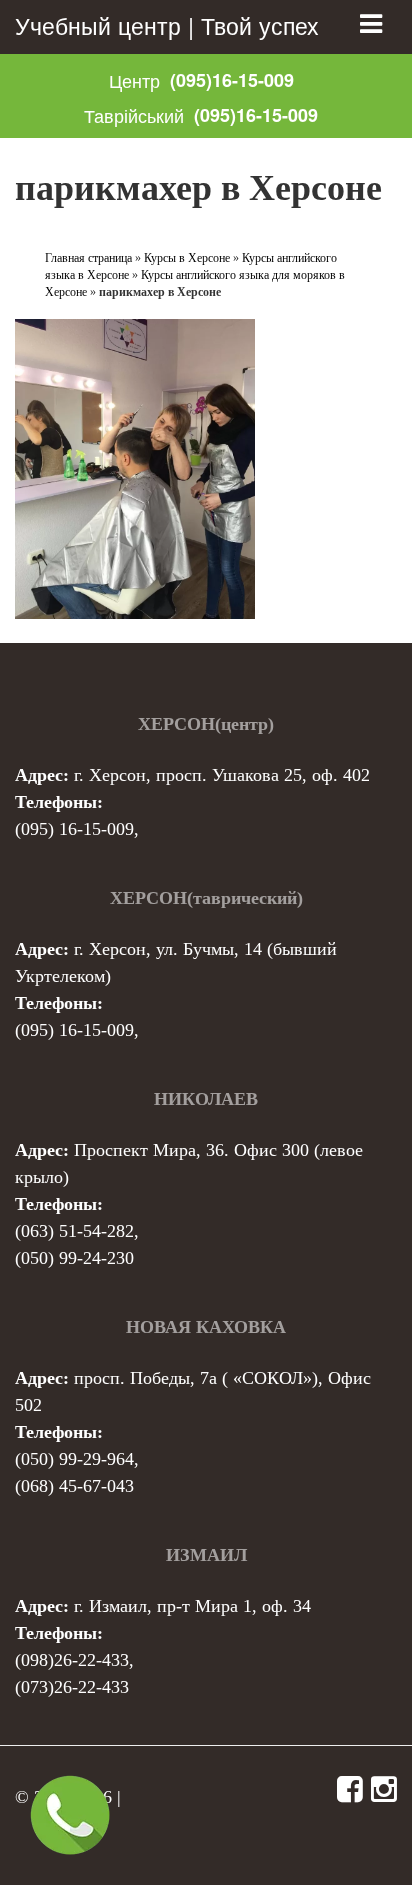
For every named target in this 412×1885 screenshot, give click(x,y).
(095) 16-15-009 (74, 829)
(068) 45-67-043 (74, 1486)
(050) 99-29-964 (74, 1459)
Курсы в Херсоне (187, 258)
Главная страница (88, 258)
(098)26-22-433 (72, 1660)
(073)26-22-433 (72, 1687)
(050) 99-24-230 (74, 1258)
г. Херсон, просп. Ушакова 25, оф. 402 (222, 775)
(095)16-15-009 (232, 80)
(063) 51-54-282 (74, 1231)
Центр (134, 80)
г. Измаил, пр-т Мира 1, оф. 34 (192, 1606)
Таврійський (134, 115)
